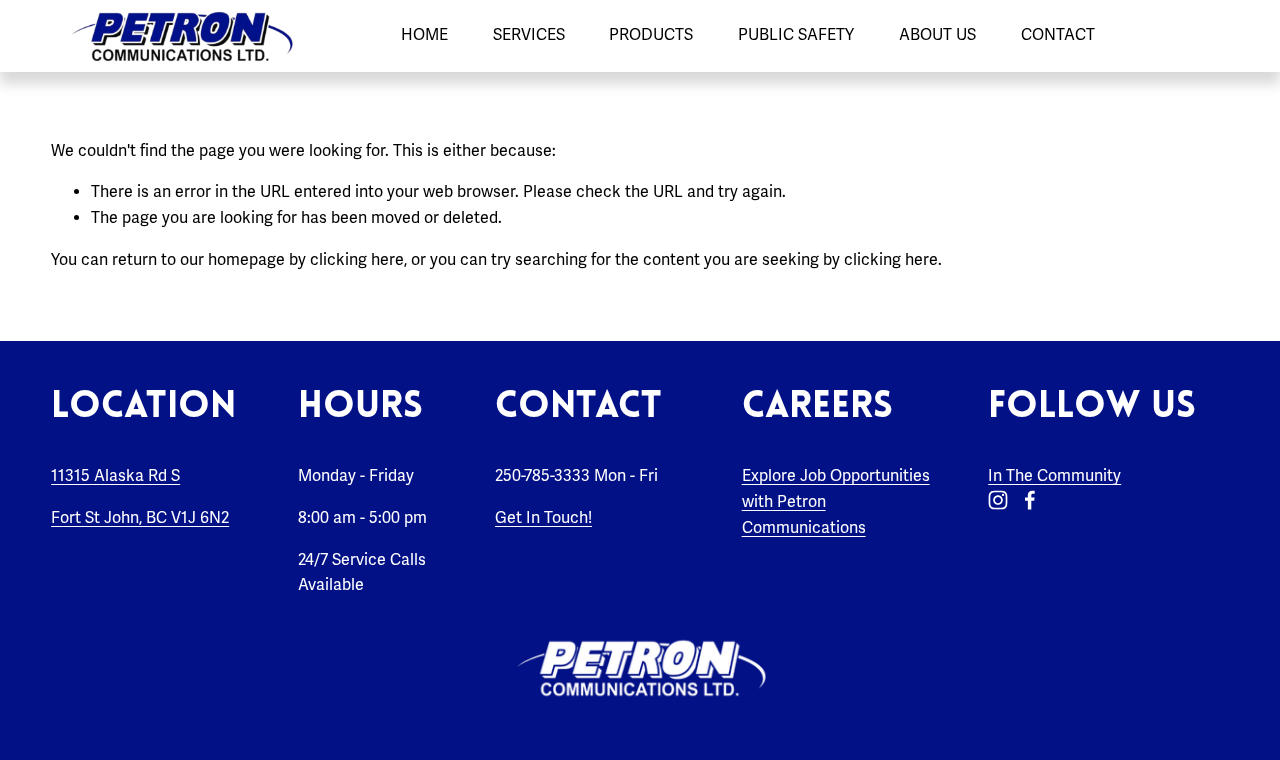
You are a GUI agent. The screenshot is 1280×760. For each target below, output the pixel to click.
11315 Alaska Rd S (115, 476)
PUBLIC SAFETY (796, 35)
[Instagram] (998, 500)
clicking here (357, 260)
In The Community (1054, 476)
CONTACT (1058, 35)
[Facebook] (1030, 500)
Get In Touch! (543, 518)
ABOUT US (937, 35)
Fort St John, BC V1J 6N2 (140, 518)
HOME (424, 35)
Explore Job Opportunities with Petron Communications (836, 501)
